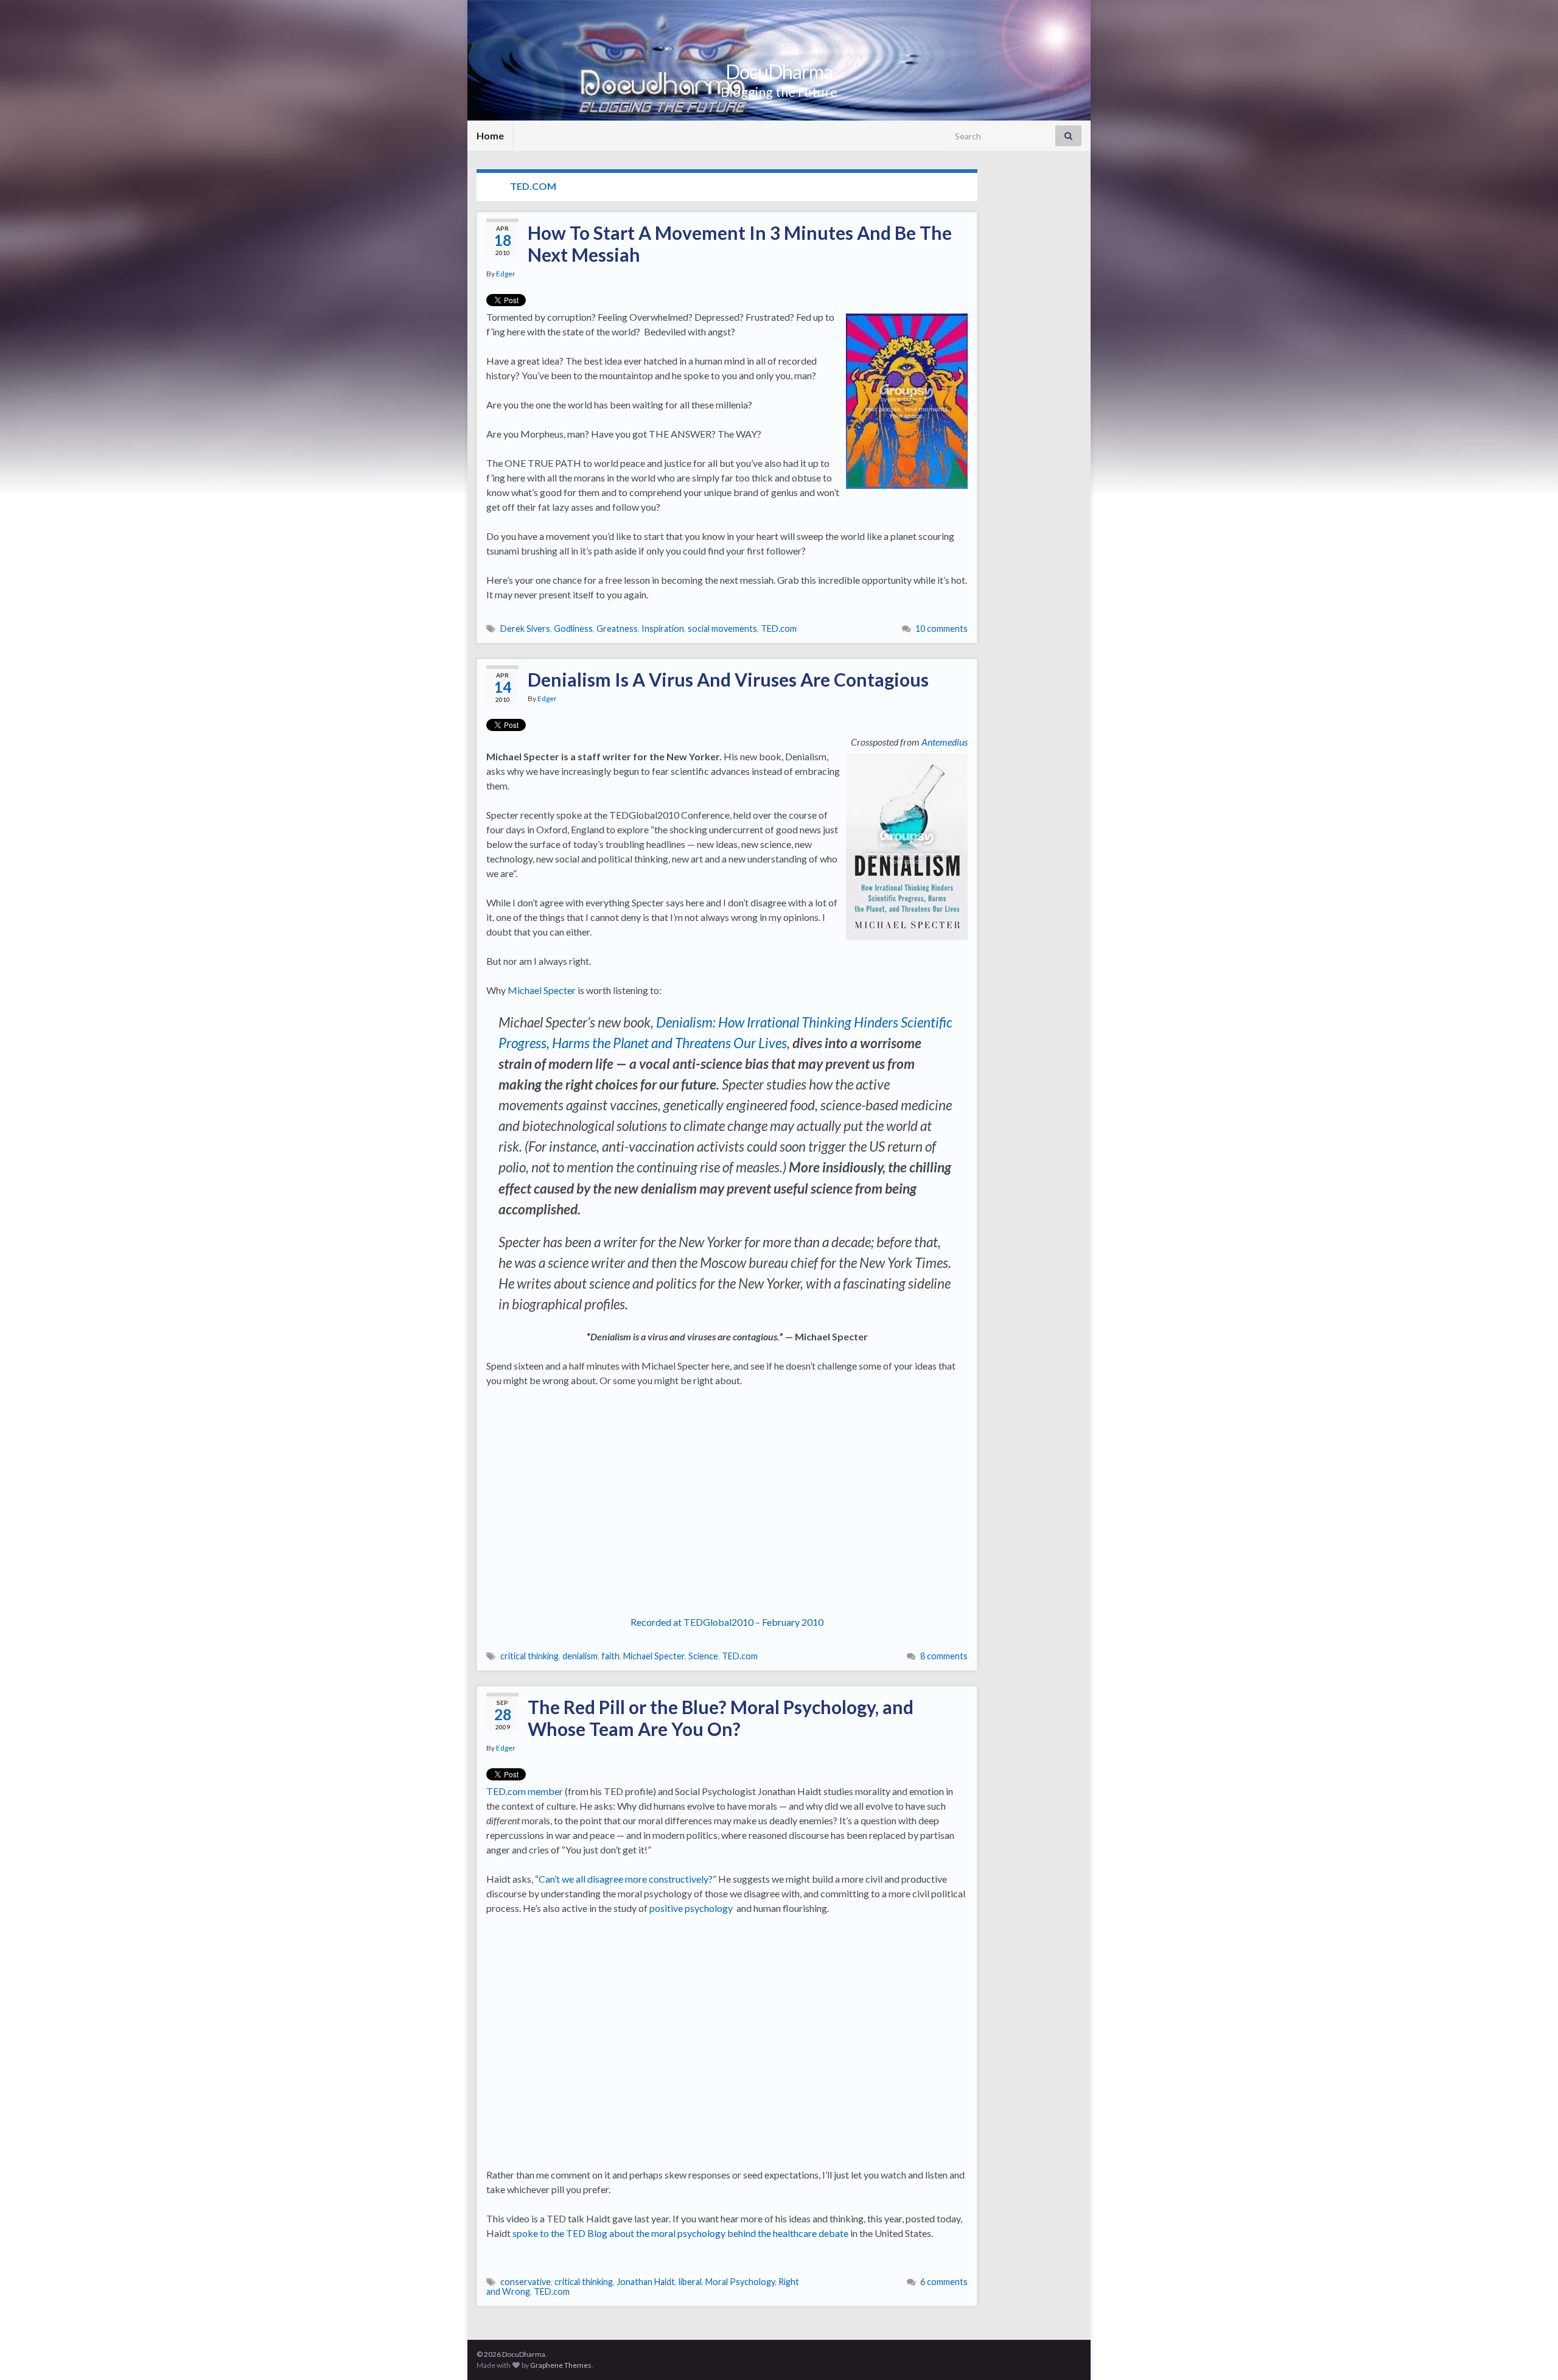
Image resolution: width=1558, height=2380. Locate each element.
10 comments (941, 628)
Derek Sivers (525, 628)
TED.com (779, 628)
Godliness (573, 628)
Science (703, 1656)
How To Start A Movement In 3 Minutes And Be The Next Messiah (740, 243)
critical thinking (529, 1656)
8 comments (944, 1656)
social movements (722, 628)
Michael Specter (542, 990)
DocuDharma (779, 72)
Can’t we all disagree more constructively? (626, 1879)
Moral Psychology (740, 2282)
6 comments (944, 2282)
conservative (526, 2282)
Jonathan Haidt (646, 2282)
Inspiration (663, 628)
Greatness (617, 628)
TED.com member (525, 1791)
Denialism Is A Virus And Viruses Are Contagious (728, 679)
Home (490, 135)
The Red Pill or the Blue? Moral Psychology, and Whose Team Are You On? (721, 1718)
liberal (690, 2282)
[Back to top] (1531, 2353)
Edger (506, 274)
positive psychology (691, 1908)
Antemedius (945, 742)
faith (610, 1656)
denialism (580, 1656)
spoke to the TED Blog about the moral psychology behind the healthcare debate (680, 2233)
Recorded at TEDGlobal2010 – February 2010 (727, 1622)
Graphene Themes (561, 2365)
